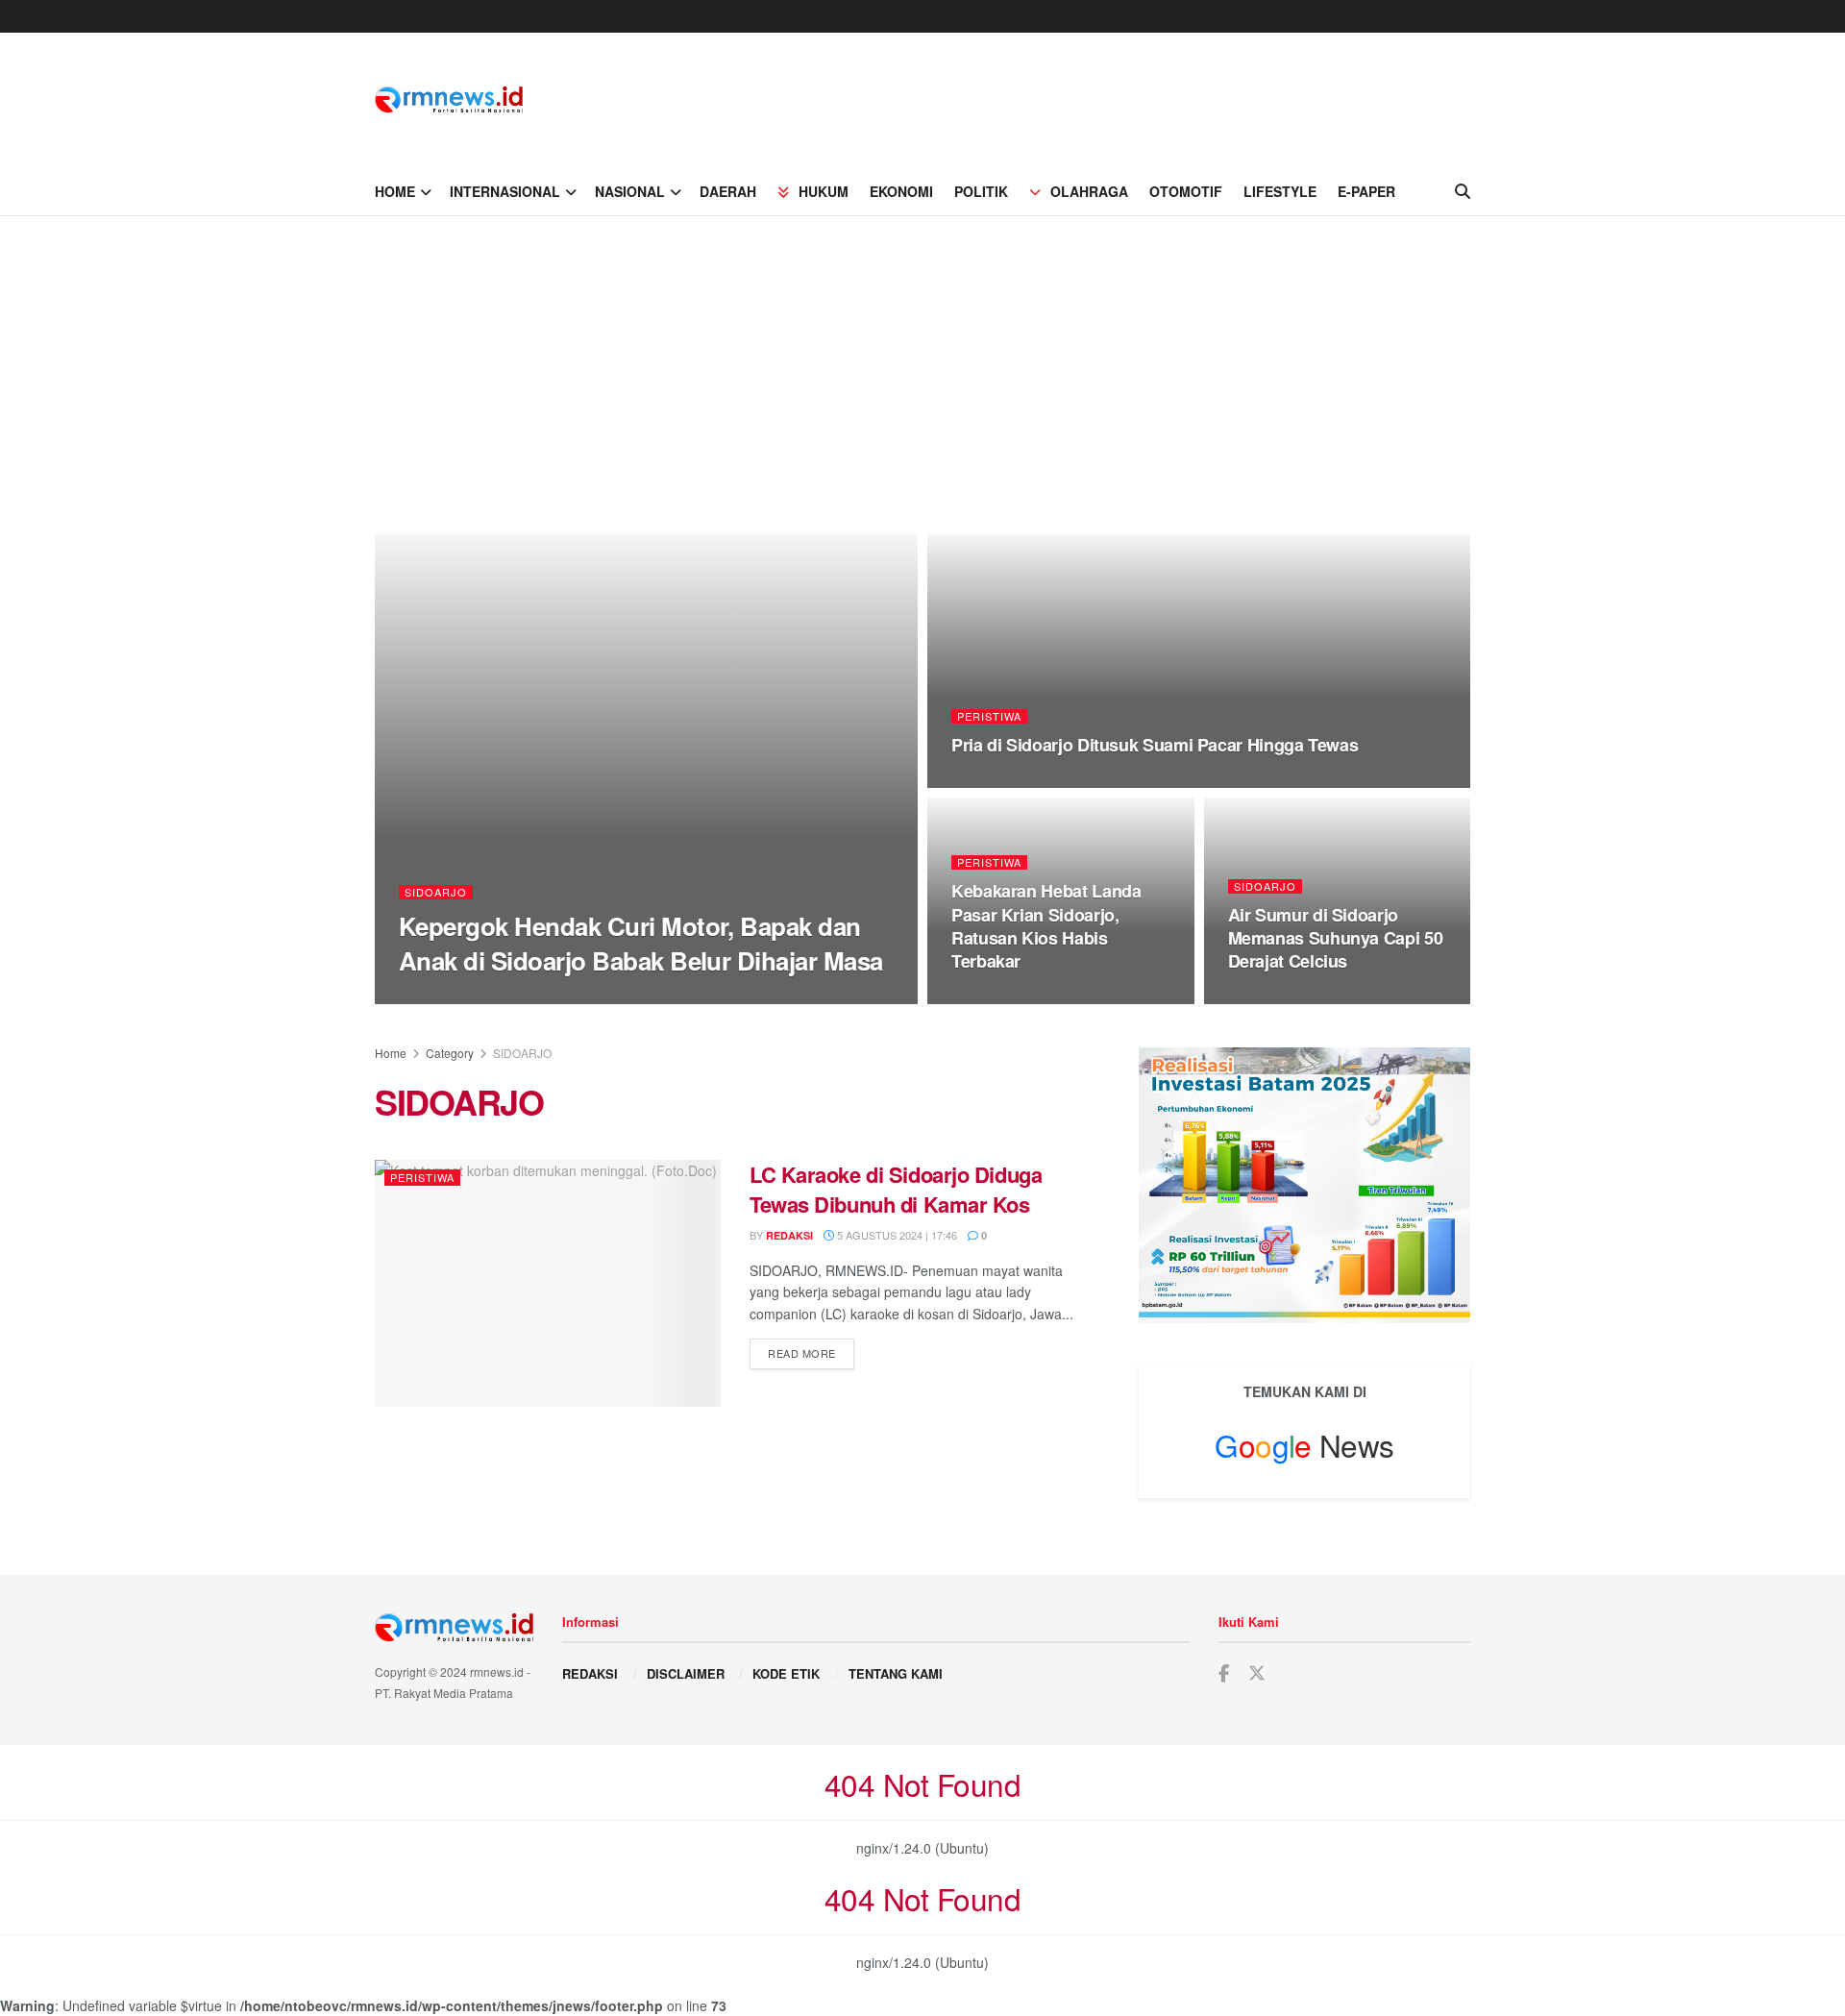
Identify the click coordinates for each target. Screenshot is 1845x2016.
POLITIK (981, 191)
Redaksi (439, 998)
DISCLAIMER (686, 1673)
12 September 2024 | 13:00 (554, 997)
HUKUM (824, 191)
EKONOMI (901, 191)
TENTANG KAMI (896, 1673)
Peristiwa (989, 716)
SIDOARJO (436, 892)
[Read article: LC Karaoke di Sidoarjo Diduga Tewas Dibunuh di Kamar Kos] (548, 1283)
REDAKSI (590, 1673)
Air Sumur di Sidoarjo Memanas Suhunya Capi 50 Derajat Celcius (1336, 938)
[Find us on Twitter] (1257, 1673)
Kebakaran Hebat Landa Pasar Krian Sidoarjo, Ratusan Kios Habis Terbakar (1046, 926)
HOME (395, 191)
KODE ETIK (786, 1673)
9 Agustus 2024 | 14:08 (1300, 998)
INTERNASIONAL (505, 191)
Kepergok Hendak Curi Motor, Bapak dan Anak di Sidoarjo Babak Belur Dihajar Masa (641, 943)
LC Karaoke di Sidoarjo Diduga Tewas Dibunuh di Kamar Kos (896, 1189)
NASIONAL (630, 191)
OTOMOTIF (1186, 191)
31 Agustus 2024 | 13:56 (1026, 782)
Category (450, 1053)
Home (391, 1053)
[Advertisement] (922, 360)
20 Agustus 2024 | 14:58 (1026, 998)
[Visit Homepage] (449, 100)
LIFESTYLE (1280, 191)
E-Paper (1366, 191)
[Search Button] (1463, 191)
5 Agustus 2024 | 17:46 (896, 1235)
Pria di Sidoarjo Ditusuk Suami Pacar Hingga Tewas (1155, 745)
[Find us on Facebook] (1224, 1674)
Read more (811, 1352)
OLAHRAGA (1089, 191)
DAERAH (728, 191)
